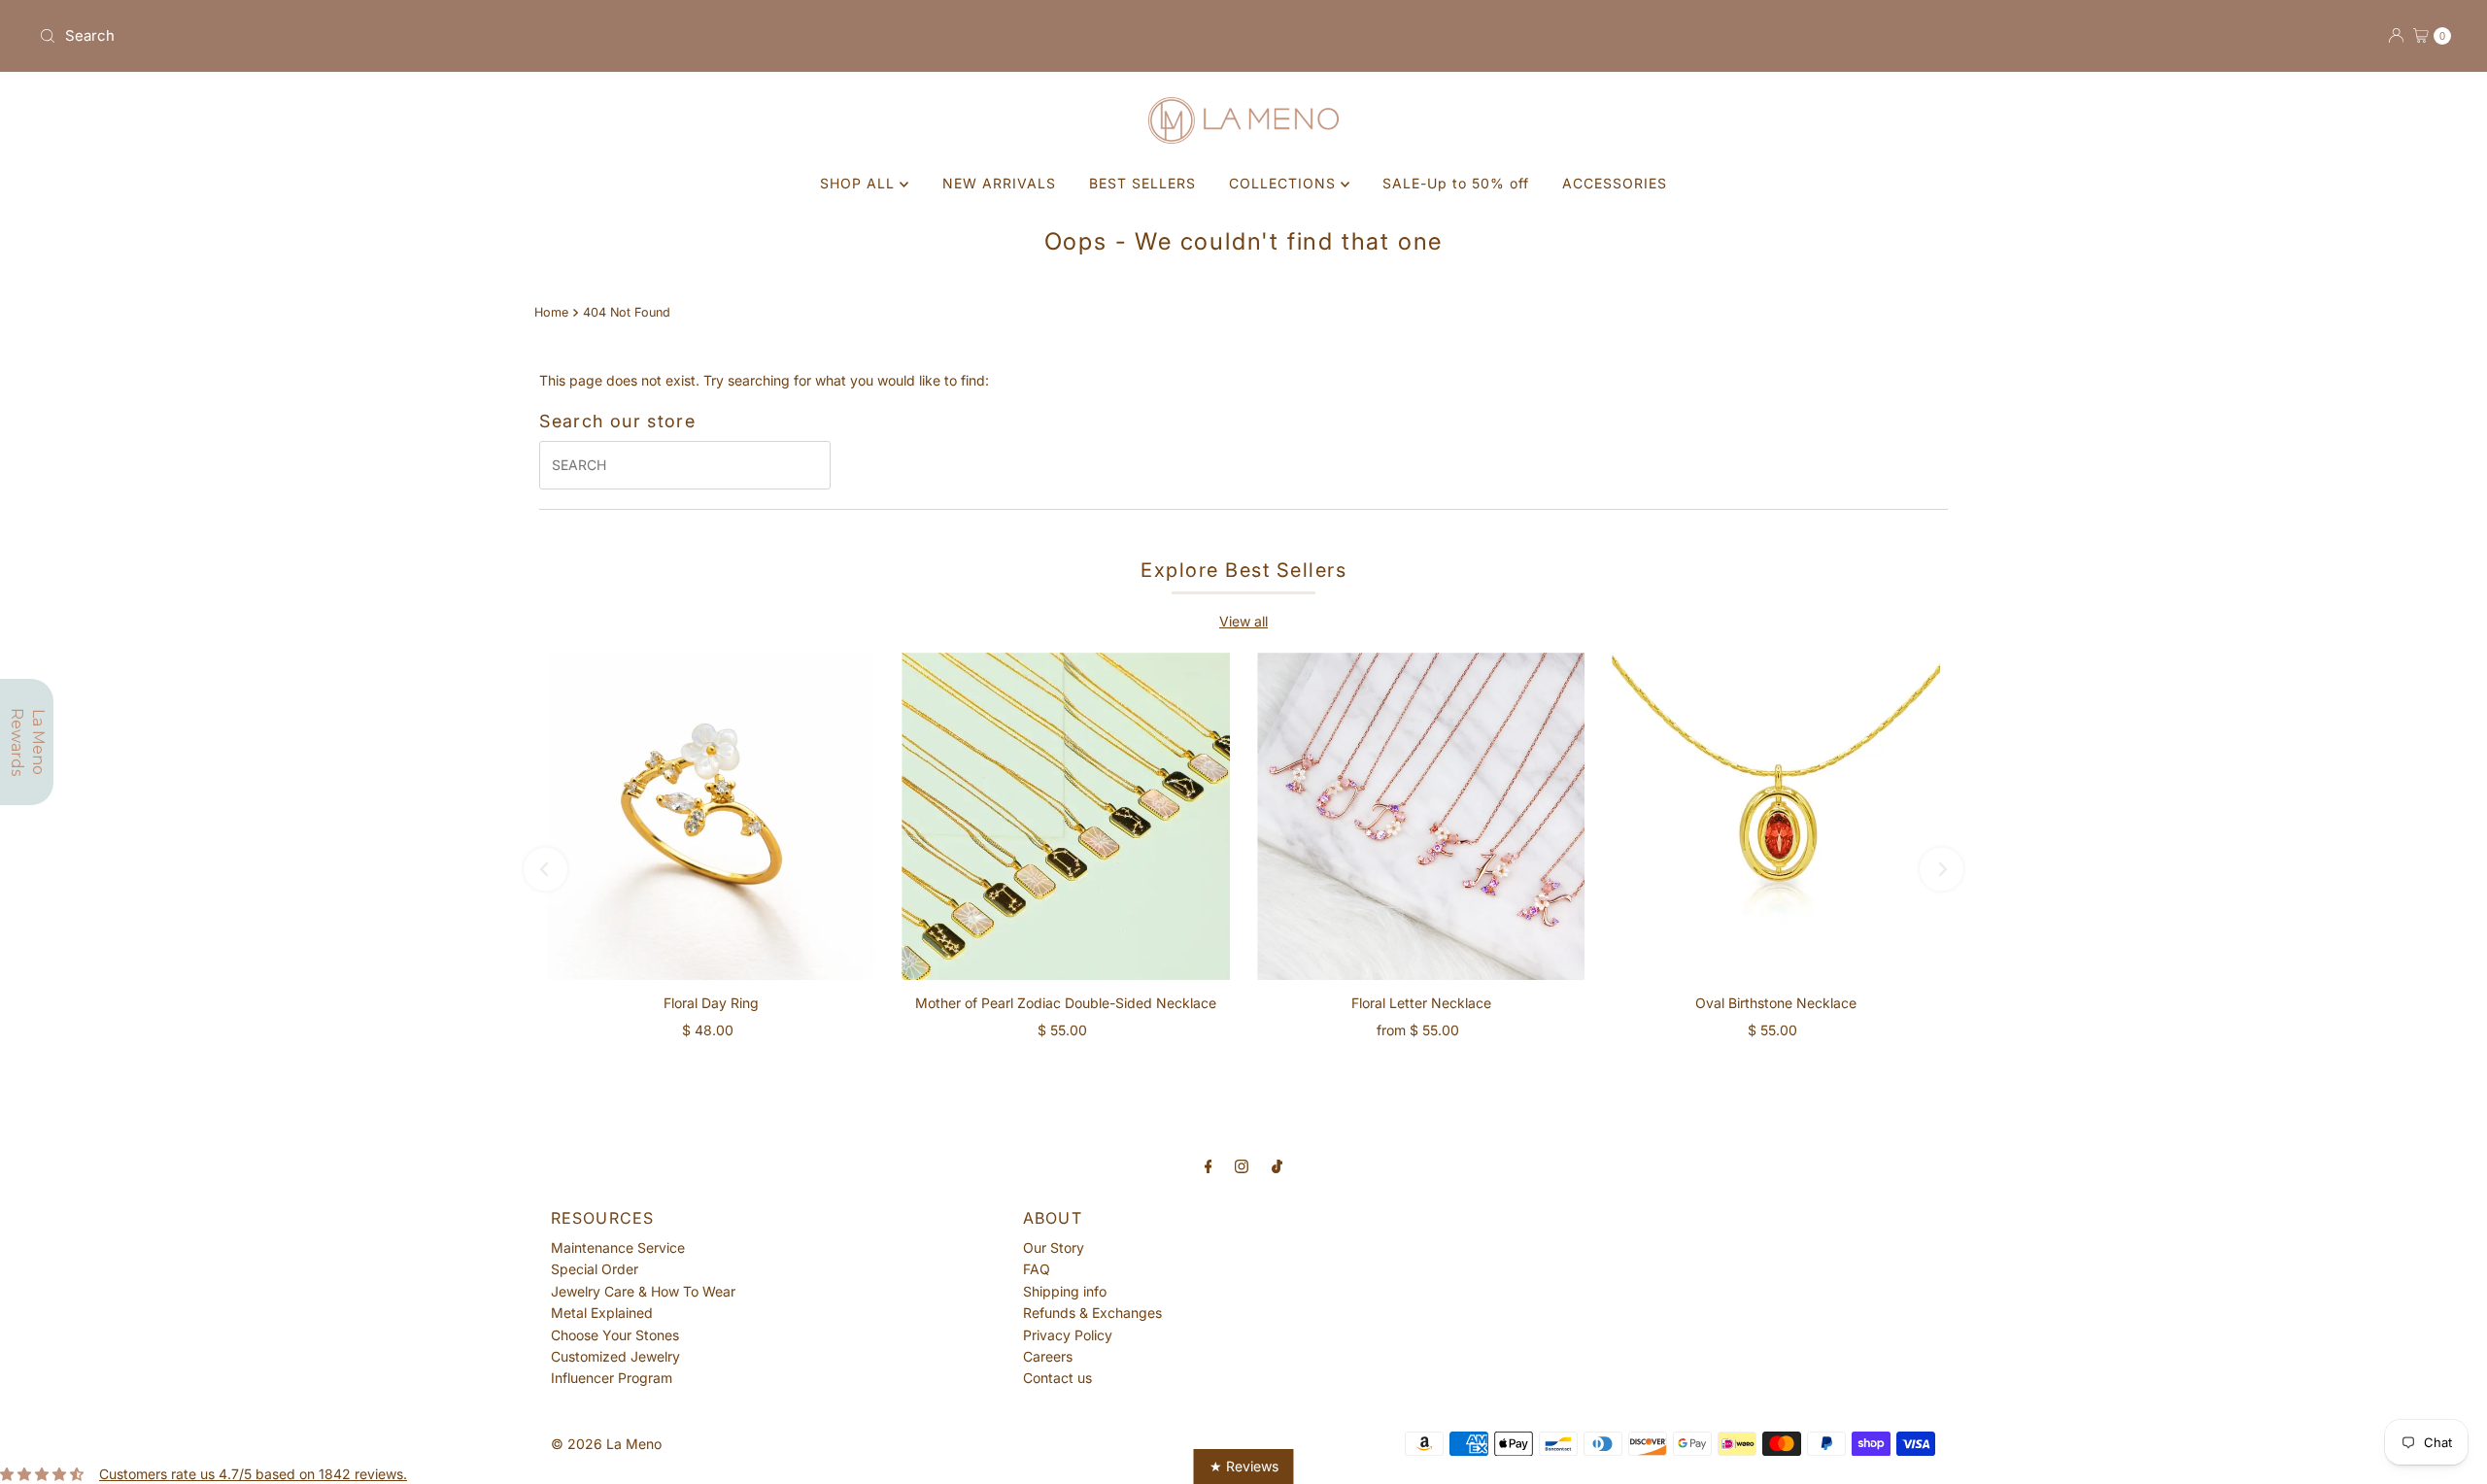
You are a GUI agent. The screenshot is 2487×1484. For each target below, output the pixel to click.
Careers (1048, 1356)
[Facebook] (1209, 1165)
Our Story (1054, 1248)
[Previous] (545, 870)
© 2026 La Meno (606, 1444)
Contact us (1057, 1378)
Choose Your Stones (615, 1335)
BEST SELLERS (1142, 183)
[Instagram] (1242, 1165)
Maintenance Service (618, 1248)
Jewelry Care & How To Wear (643, 1291)
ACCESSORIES (1615, 183)
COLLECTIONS (1285, 183)
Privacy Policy (1068, 1335)
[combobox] (633, 36)
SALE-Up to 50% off (1456, 183)
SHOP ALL (860, 183)
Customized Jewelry (615, 1356)
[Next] (1942, 870)
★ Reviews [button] (1244, 1466)
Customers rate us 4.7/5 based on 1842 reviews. (253, 1474)
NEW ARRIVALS (999, 183)
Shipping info (1065, 1291)
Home (551, 312)
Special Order (595, 1269)
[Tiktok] (1277, 1165)
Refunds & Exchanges (1092, 1313)
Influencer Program (612, 1378)
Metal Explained (602, 1313)
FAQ (1037, 1269)
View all (1243, 621)
